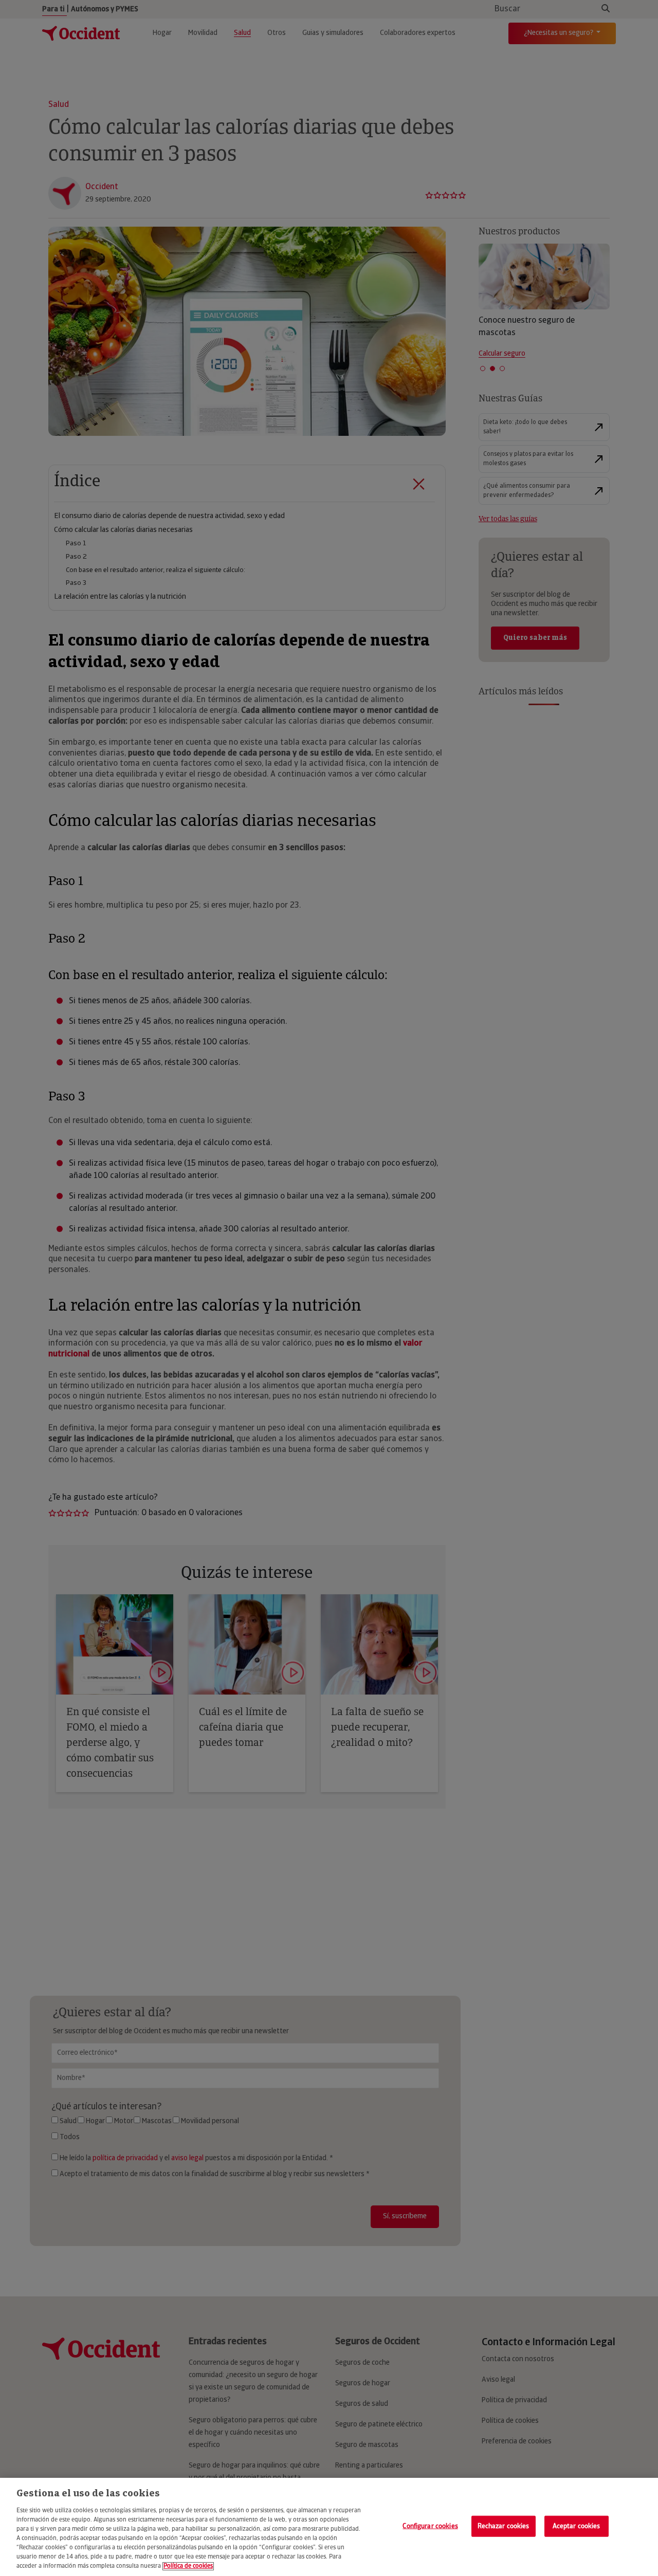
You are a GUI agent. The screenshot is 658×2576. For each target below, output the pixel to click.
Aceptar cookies (577, 2526)
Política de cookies (188, 2566)
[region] (329, 2527)
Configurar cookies (430, 2526)
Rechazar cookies (504, 2526)
